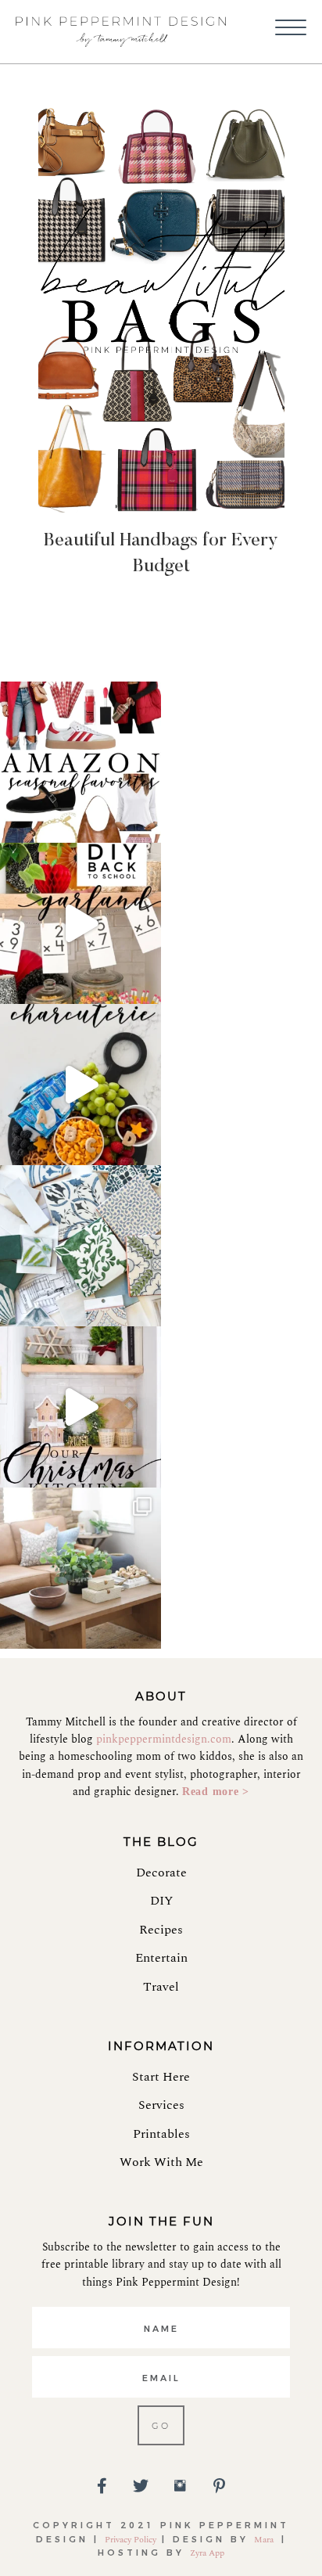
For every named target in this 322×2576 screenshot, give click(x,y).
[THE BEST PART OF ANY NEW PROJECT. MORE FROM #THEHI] (80, 1246)
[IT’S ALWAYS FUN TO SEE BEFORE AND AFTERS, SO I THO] (80, 1568)
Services (161, 2105)
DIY (161, 1901)
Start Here (161, 2077)
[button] (291, 28)
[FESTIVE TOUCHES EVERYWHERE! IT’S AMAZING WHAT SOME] (80, 1407)
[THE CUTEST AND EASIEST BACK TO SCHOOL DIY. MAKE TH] (80, 923)
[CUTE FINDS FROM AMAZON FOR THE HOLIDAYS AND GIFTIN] (80, 762)
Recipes (161, 1930)
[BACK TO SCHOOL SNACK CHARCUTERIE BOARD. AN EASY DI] (80, 1085)
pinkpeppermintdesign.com (164, 1739)
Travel (161, 1987)
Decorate (161, 1873)
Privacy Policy (131, 2540)
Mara (265, 2540)
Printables (161, 2134)
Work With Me (161, 2162)
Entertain (161, 1958)
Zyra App (207, 2553)
